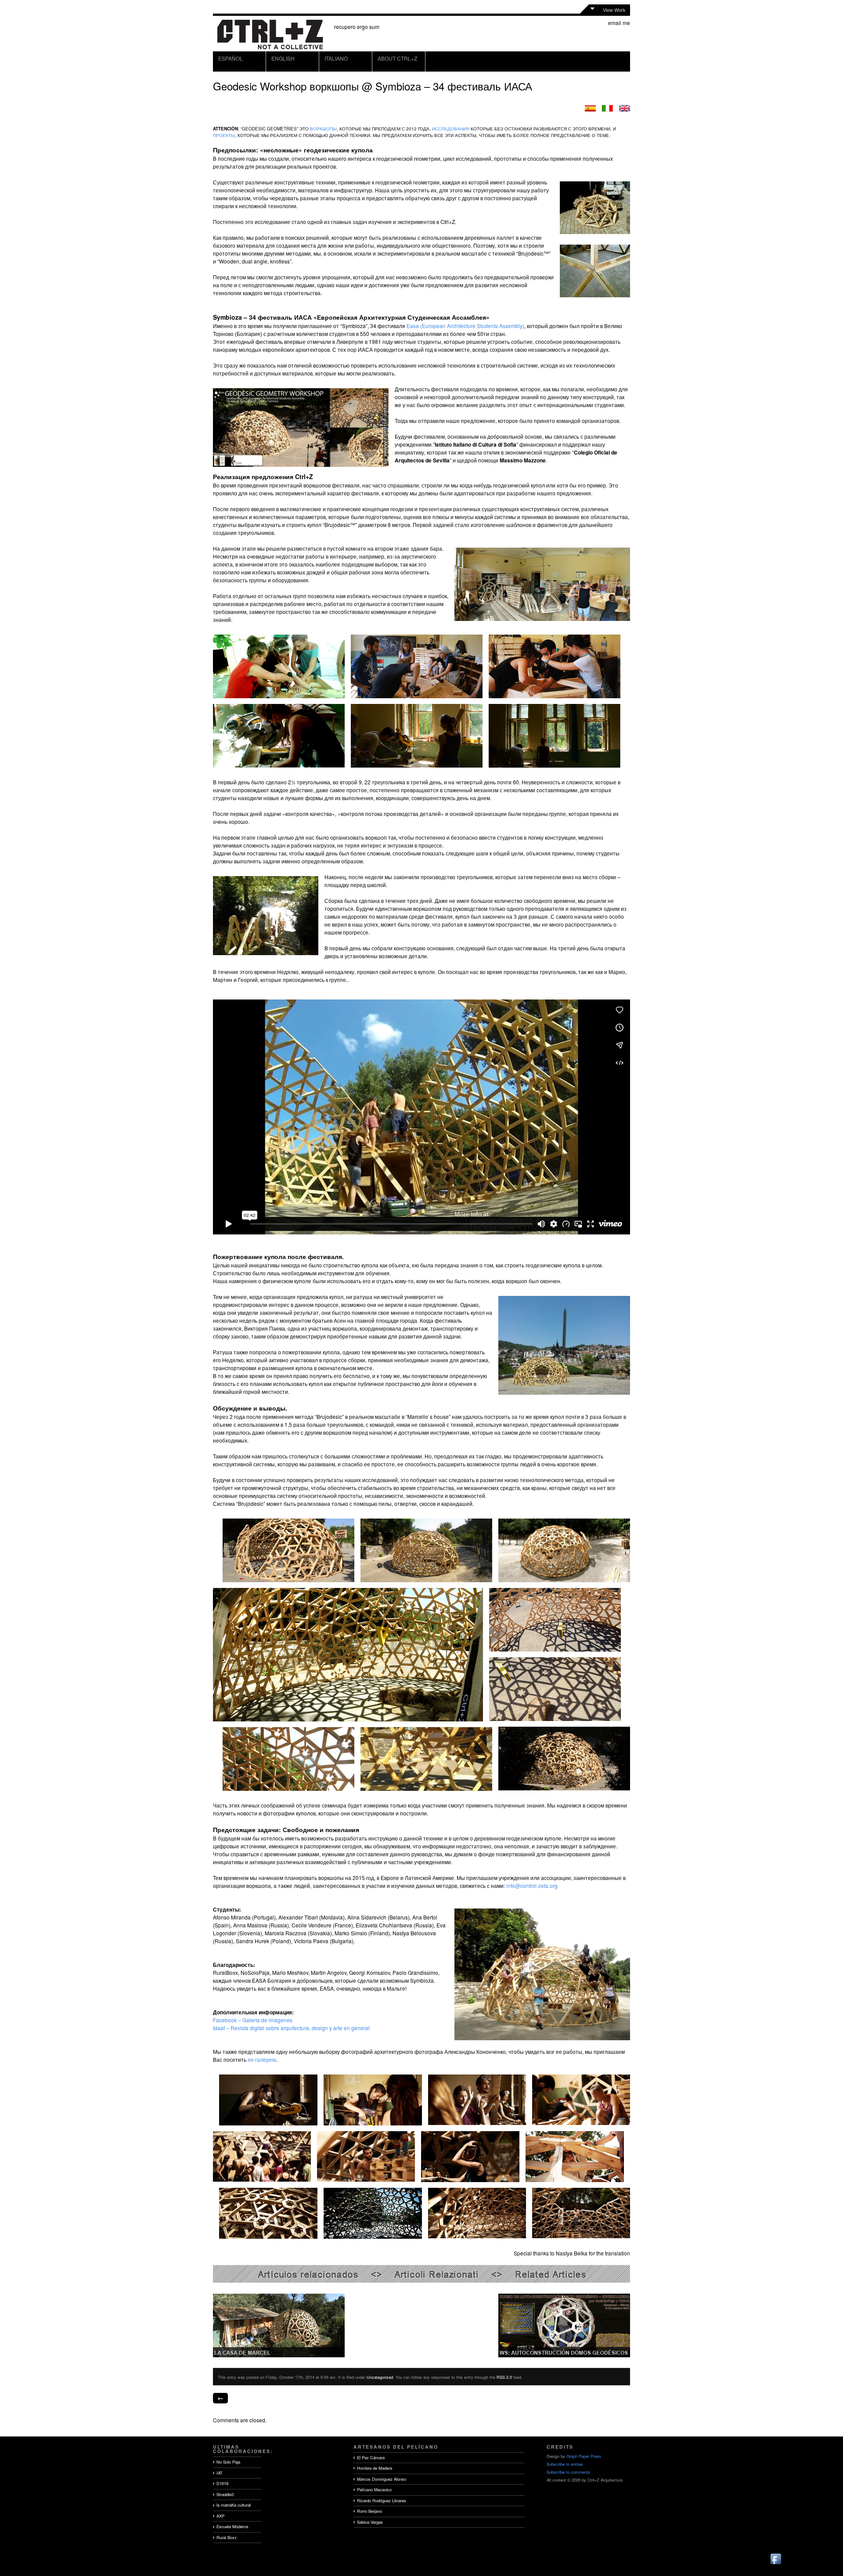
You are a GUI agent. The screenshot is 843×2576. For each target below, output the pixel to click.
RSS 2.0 (504, 2377)
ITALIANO (336, 58)
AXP (220, 2516)
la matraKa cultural (234, 2505)
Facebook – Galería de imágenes (253, 2020)
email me (619, 23)
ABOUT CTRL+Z (397, 58)
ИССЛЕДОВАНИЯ (451, 129)
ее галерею (262, 2059)
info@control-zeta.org (532, 1885)
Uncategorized (380, 2377)
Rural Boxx (227, 2537)
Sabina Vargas (370, 2522)
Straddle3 (225, 2494)
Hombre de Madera (375, 2468)
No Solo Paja (228, 2462)
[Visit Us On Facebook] (776, 2563)
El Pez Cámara (371, 2457)
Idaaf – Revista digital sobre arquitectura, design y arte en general (291, 2028)
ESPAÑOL (231, 58)
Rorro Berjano (369, 2511)
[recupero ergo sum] (270, 48)
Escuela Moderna (232, 2526)
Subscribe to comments (568, 2472)
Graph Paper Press (584, 2456)
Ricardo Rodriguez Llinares (382, 2500)
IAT (220, 2473)
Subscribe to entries (565, 2464)
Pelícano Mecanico (374, 2489)
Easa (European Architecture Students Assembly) (465, 326)
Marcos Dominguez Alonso (382, 2479)
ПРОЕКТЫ (224, 135)
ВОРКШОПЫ (323, 129)
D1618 (222, 2483)
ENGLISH (283, 58)
